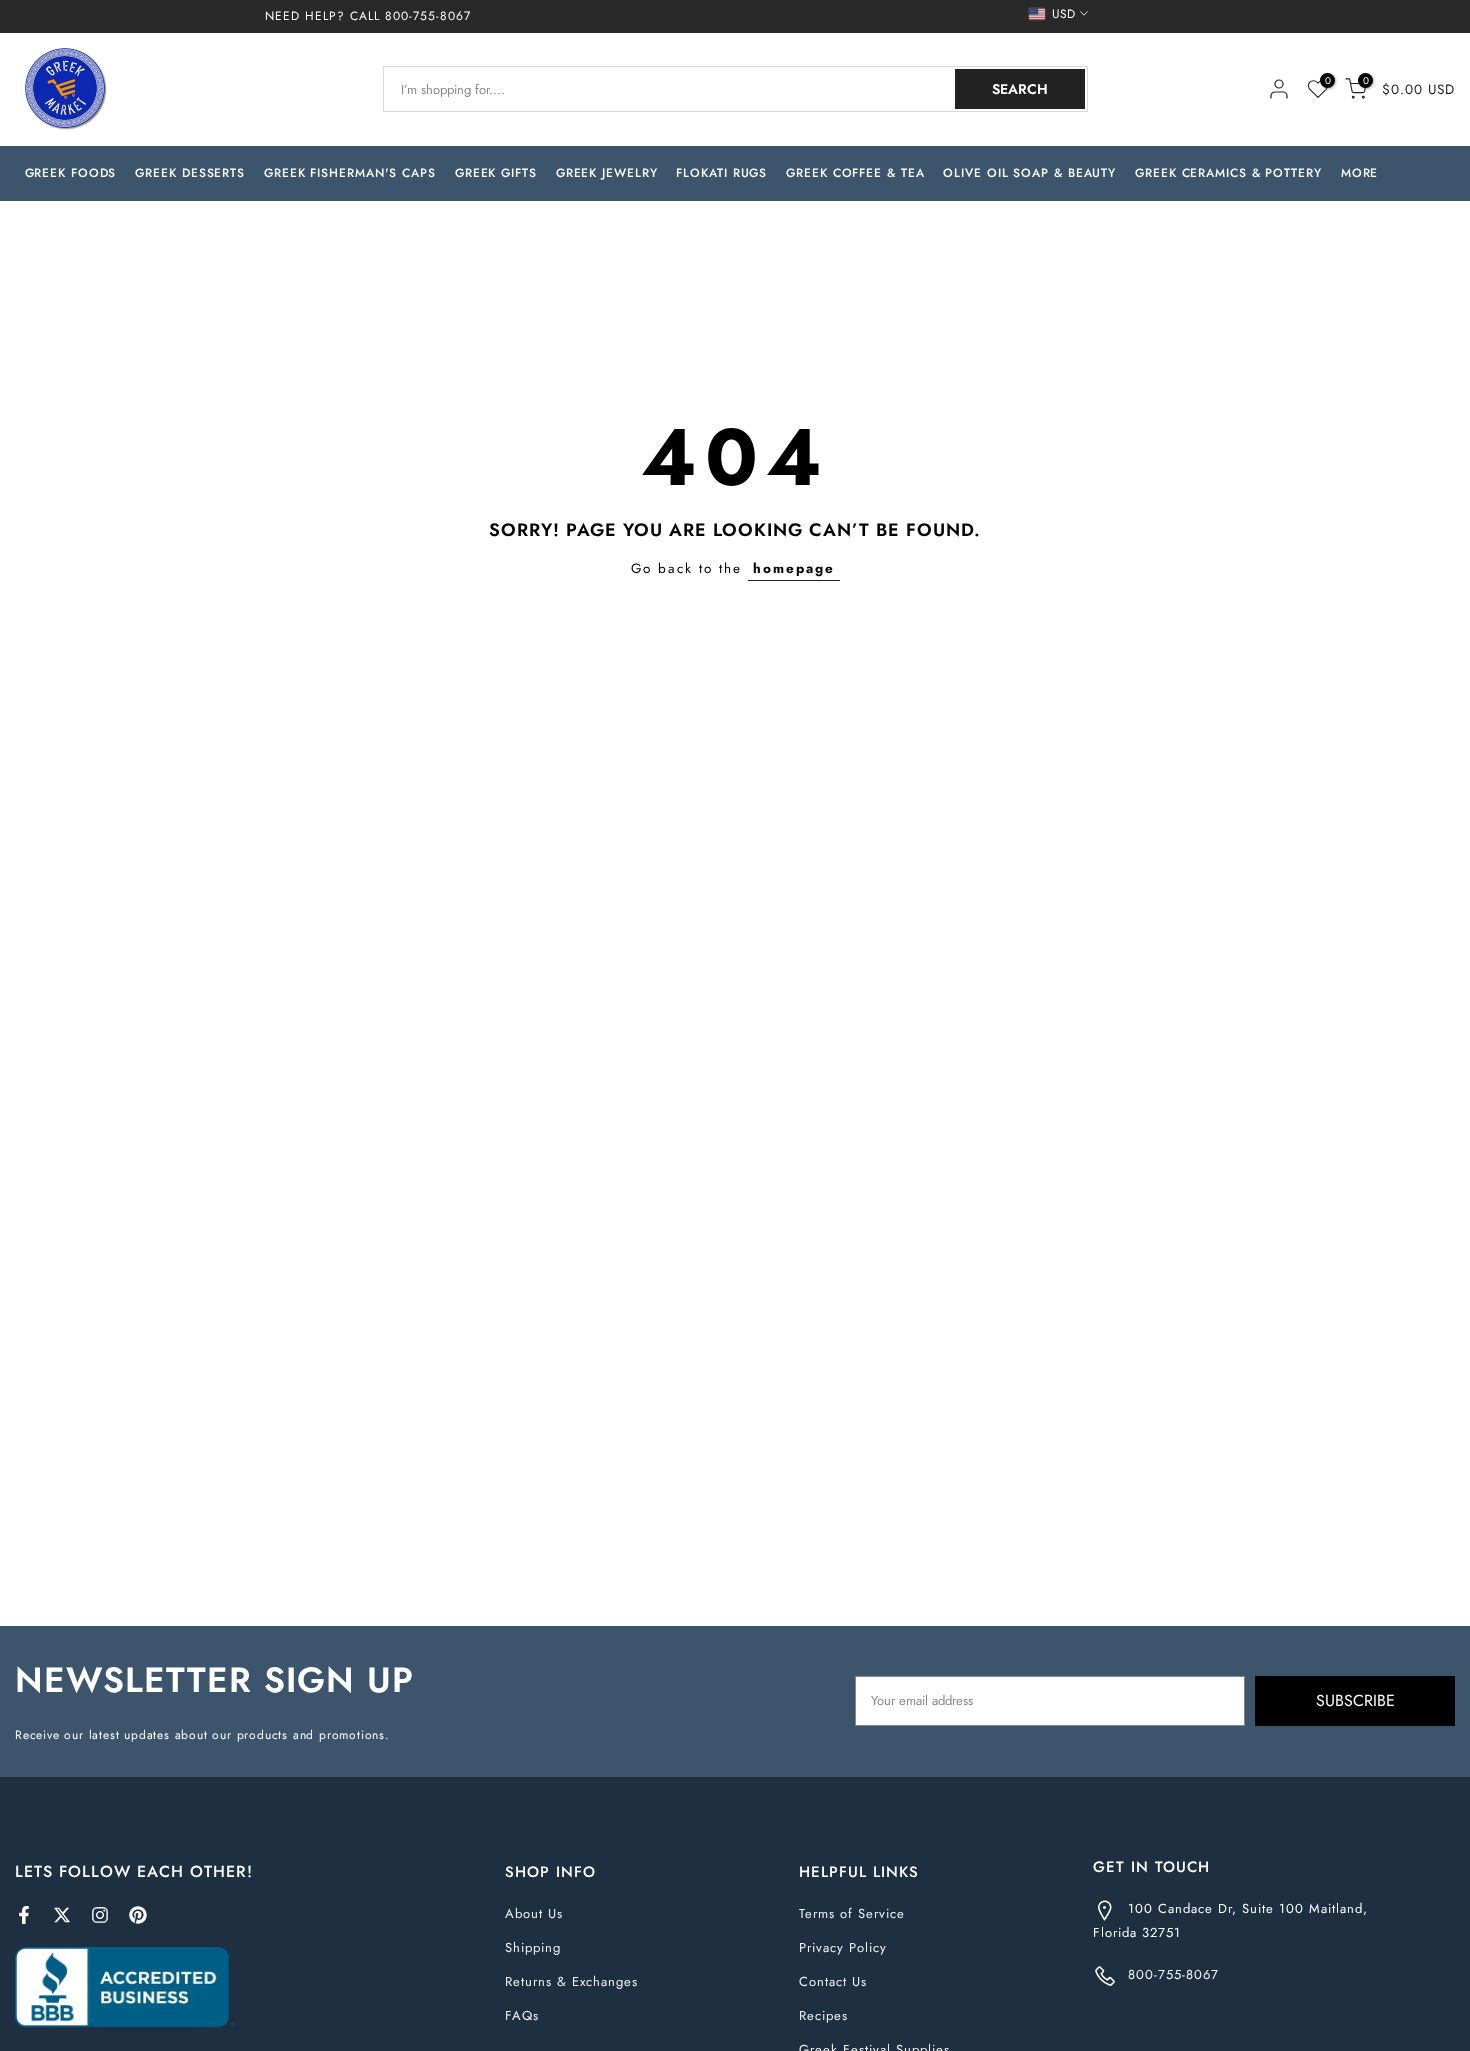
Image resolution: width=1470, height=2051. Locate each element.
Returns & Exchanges (571, 1981)
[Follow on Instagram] (100, 1915)
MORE (1360, 173)
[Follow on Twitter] (62, 1915)
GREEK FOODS (71, 173)
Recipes (823, 2015)
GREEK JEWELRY (607, 173)
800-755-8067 (428, 16)
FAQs (522, 2015)
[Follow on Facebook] (24, 1915)
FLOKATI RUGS (721, 173)
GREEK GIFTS (496, 173)
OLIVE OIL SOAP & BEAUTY (1029, 173)
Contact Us (833, 1981)
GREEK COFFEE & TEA (855, 173)
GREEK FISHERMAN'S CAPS (350, 173)
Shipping (533, 1947)
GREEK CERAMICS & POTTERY (1228, 173)
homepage (794, 568)
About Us (534, 1913)
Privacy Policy (843, 1947)
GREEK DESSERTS (190, 173)
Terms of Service (852, 1913)
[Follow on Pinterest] (138, 1915)
